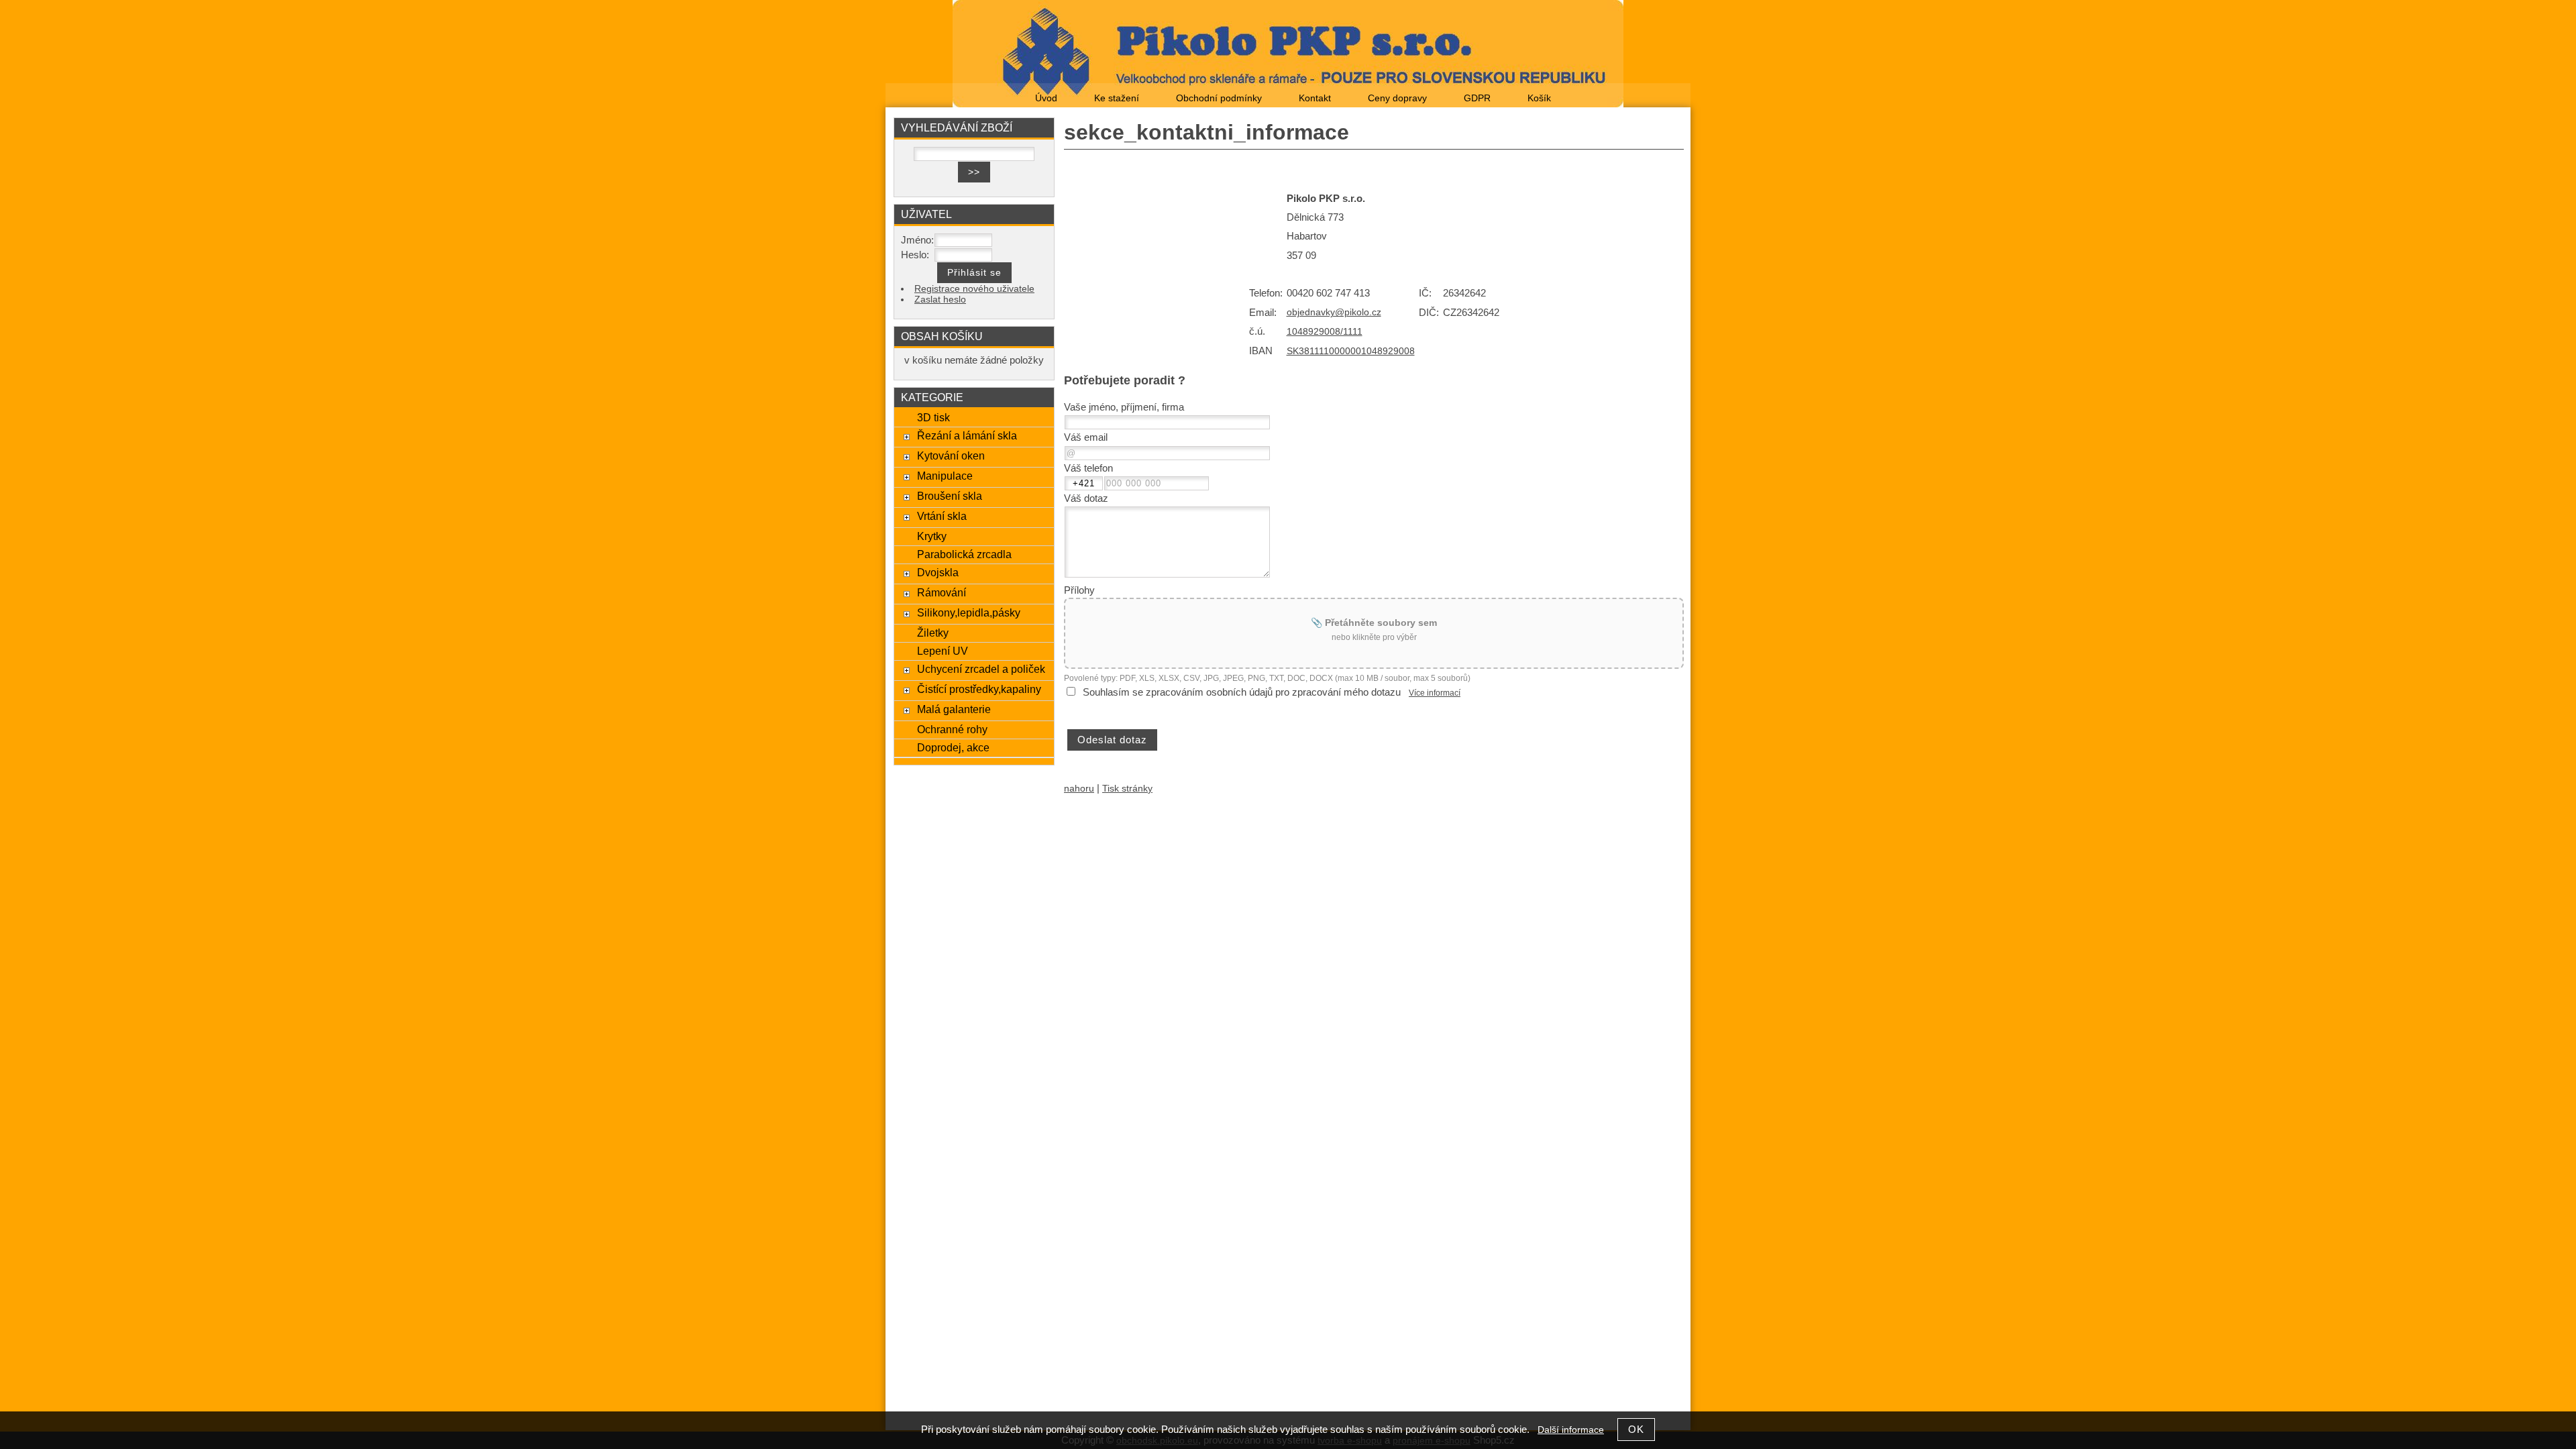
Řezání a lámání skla (967, 435)
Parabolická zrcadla (964, 554)
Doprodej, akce (953, 747)
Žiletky (933, 633)
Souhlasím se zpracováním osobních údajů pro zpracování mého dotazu (1242, 692)
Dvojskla (938, 572)
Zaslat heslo (940, 300)
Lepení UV (943, 651)
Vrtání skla (942, 516)
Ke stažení (1117, 98)
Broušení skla (950, 496)
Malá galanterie (954, 709)
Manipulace (945, 476)
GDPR (1477, 98)
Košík (1539, 98)
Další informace (1571, 1430)
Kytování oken (951, 455)
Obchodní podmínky (1219, 98)
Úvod (1046, 98)
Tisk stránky (1127, 789)
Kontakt (1315, 98)
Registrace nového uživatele (974, 289)
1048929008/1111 (1325, 332)
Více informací (1435, 693)
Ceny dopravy (1397, 98)
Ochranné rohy (952, 729)
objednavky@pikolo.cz (1334, 312)
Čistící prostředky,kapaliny (979, 689)
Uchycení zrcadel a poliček (981, 669)
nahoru (1079, 789)
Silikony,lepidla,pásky (969, 612)
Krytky (932, 536)
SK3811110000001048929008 (1351, 351)
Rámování (942, 592)
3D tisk (933, 417)
